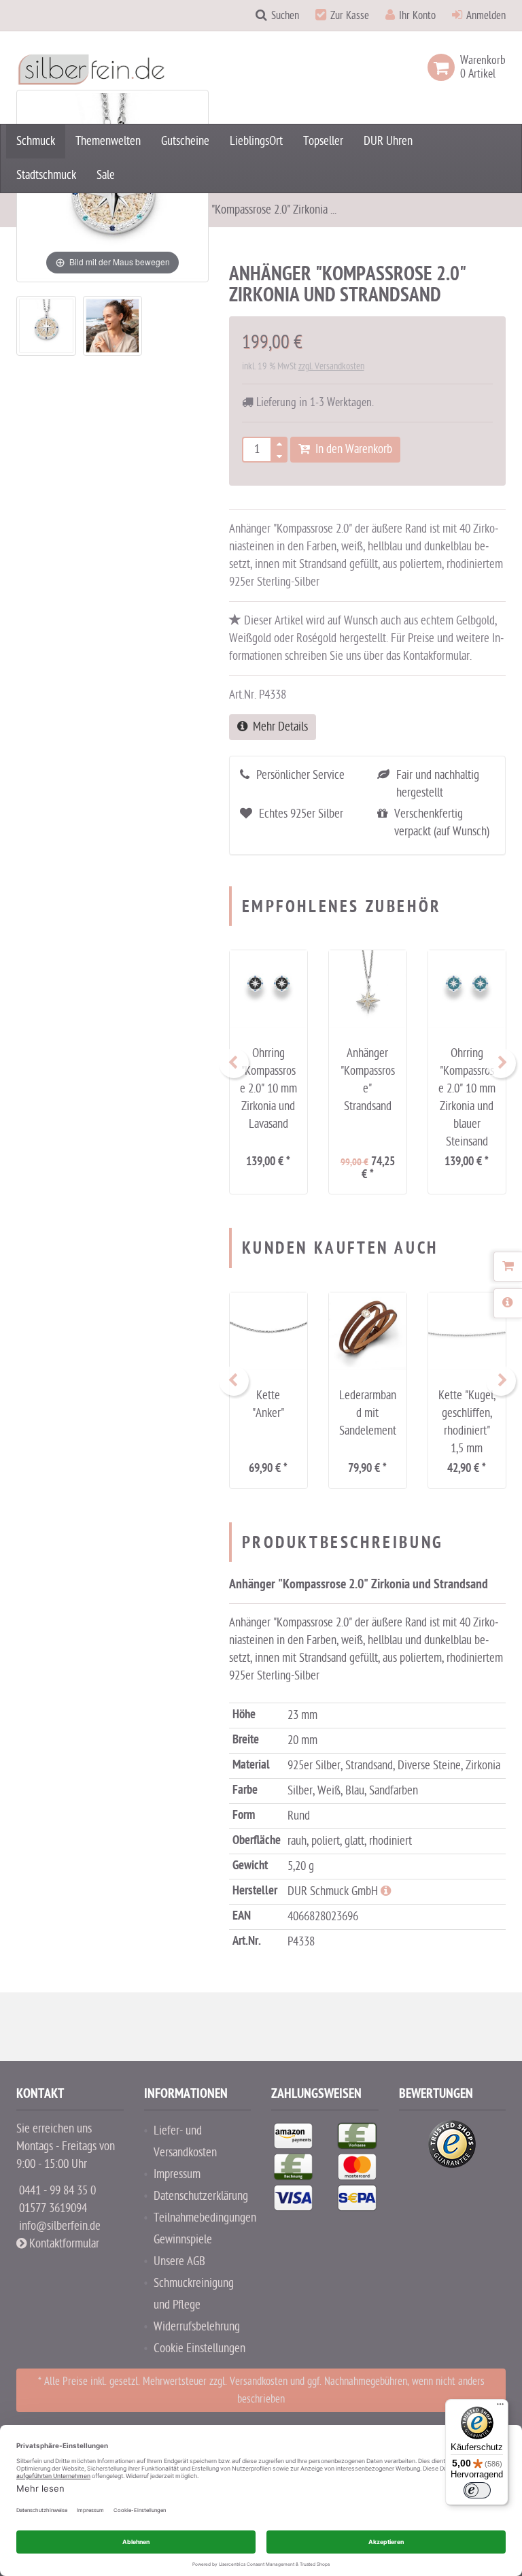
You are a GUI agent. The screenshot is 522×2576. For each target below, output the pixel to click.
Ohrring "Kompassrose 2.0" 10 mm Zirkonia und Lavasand (268, 1089)
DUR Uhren (388, 141)
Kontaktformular (63, 2244)
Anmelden (486, 16)
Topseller (323, 141)
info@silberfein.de (60, 2226)
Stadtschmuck (46, 175)
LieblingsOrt (256, 141)
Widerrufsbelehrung (197, 2327)
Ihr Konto (417, 16)
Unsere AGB (179, 2261)
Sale (106, 175)
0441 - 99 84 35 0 (57, 2191)
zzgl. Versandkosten (331, 366)
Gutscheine (185, 141)
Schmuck (36, 141)
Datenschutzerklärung (201, 2196)
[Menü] (500, 2407)
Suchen (285, 16)
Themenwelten (108, 141)
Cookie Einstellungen (199, 2348)
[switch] (477, 2490)
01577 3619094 (53, 2208)
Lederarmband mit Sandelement (368, 1413)
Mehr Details (278, 727)
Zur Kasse (350, 16)
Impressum (177, 2174)
